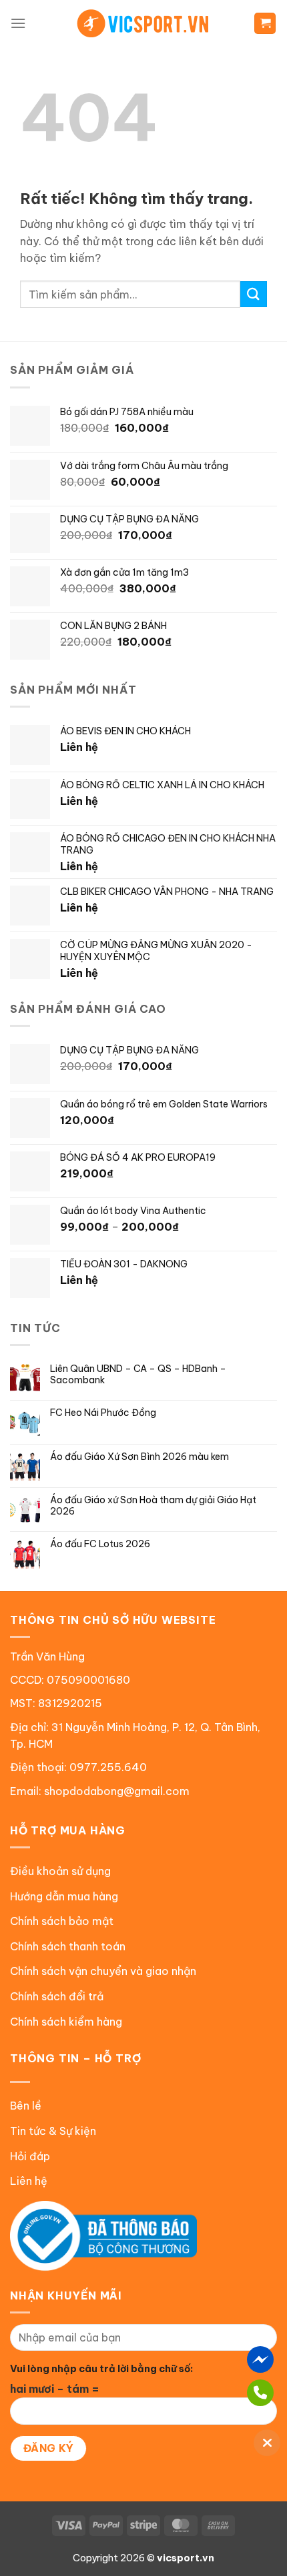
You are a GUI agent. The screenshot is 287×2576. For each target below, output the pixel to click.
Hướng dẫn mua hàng (64, 1896)
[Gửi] (254, 294)
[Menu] (18, 23)
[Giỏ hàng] (265, 24)
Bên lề (26, 2106)
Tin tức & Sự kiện (53, 2131)
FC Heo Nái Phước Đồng (103, 1413)
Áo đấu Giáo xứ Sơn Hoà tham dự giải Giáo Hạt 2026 (153, 1506)
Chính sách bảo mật (62, 1921)
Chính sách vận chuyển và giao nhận (103, 1971)
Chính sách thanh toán (68, 1946)
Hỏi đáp (30, 2156)
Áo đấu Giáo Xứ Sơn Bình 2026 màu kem (139, 1457)
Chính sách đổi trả (57, 1996)
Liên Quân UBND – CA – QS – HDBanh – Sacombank (138, 1375)
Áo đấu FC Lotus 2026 (100, 1544)
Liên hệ (29, 2181)
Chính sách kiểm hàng (66, 2022)
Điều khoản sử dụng (60, 1871)
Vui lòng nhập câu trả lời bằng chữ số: (101, 2369)
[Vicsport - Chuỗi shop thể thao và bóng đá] (143, 23)
